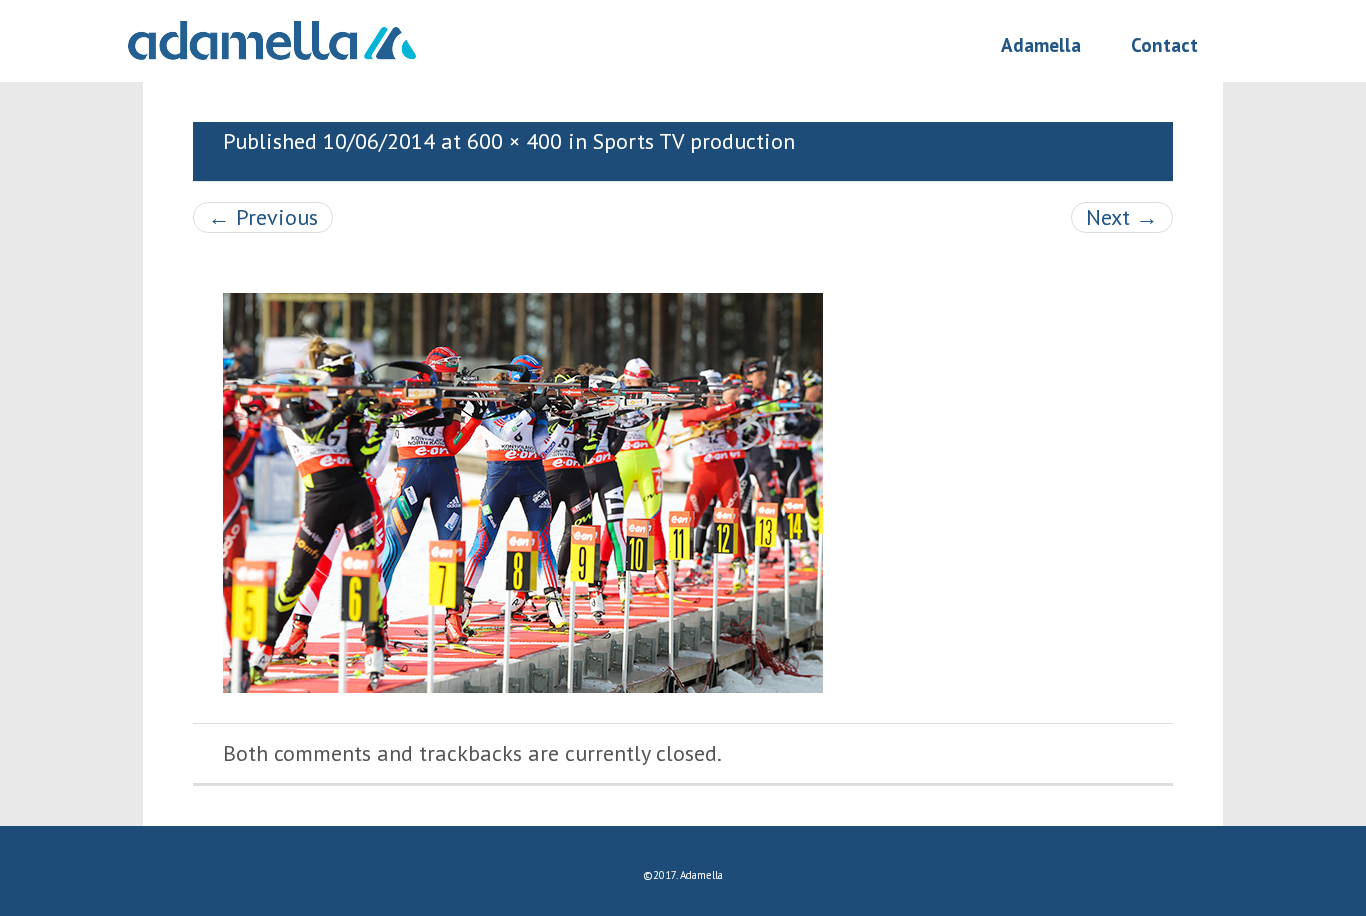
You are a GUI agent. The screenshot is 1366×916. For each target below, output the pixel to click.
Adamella (1041, 46)
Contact (1164, 46)
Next (1122, 217)
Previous (263, 217)
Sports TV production (694, 141)
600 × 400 (514, 141)
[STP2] (523, 491)
